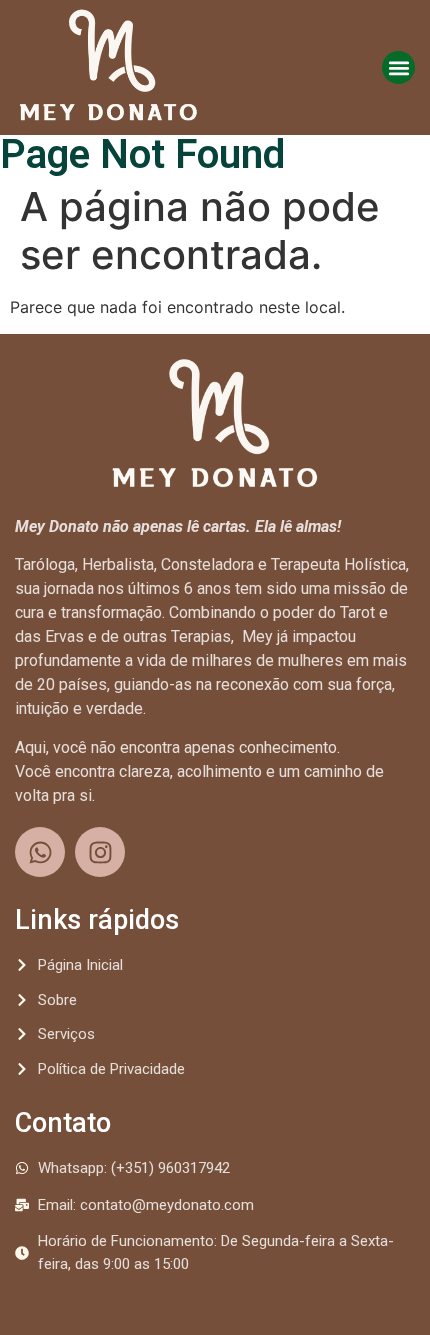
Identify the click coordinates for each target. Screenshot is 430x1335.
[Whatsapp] (40, 852)
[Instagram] (100, 852)
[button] (398, 67)
